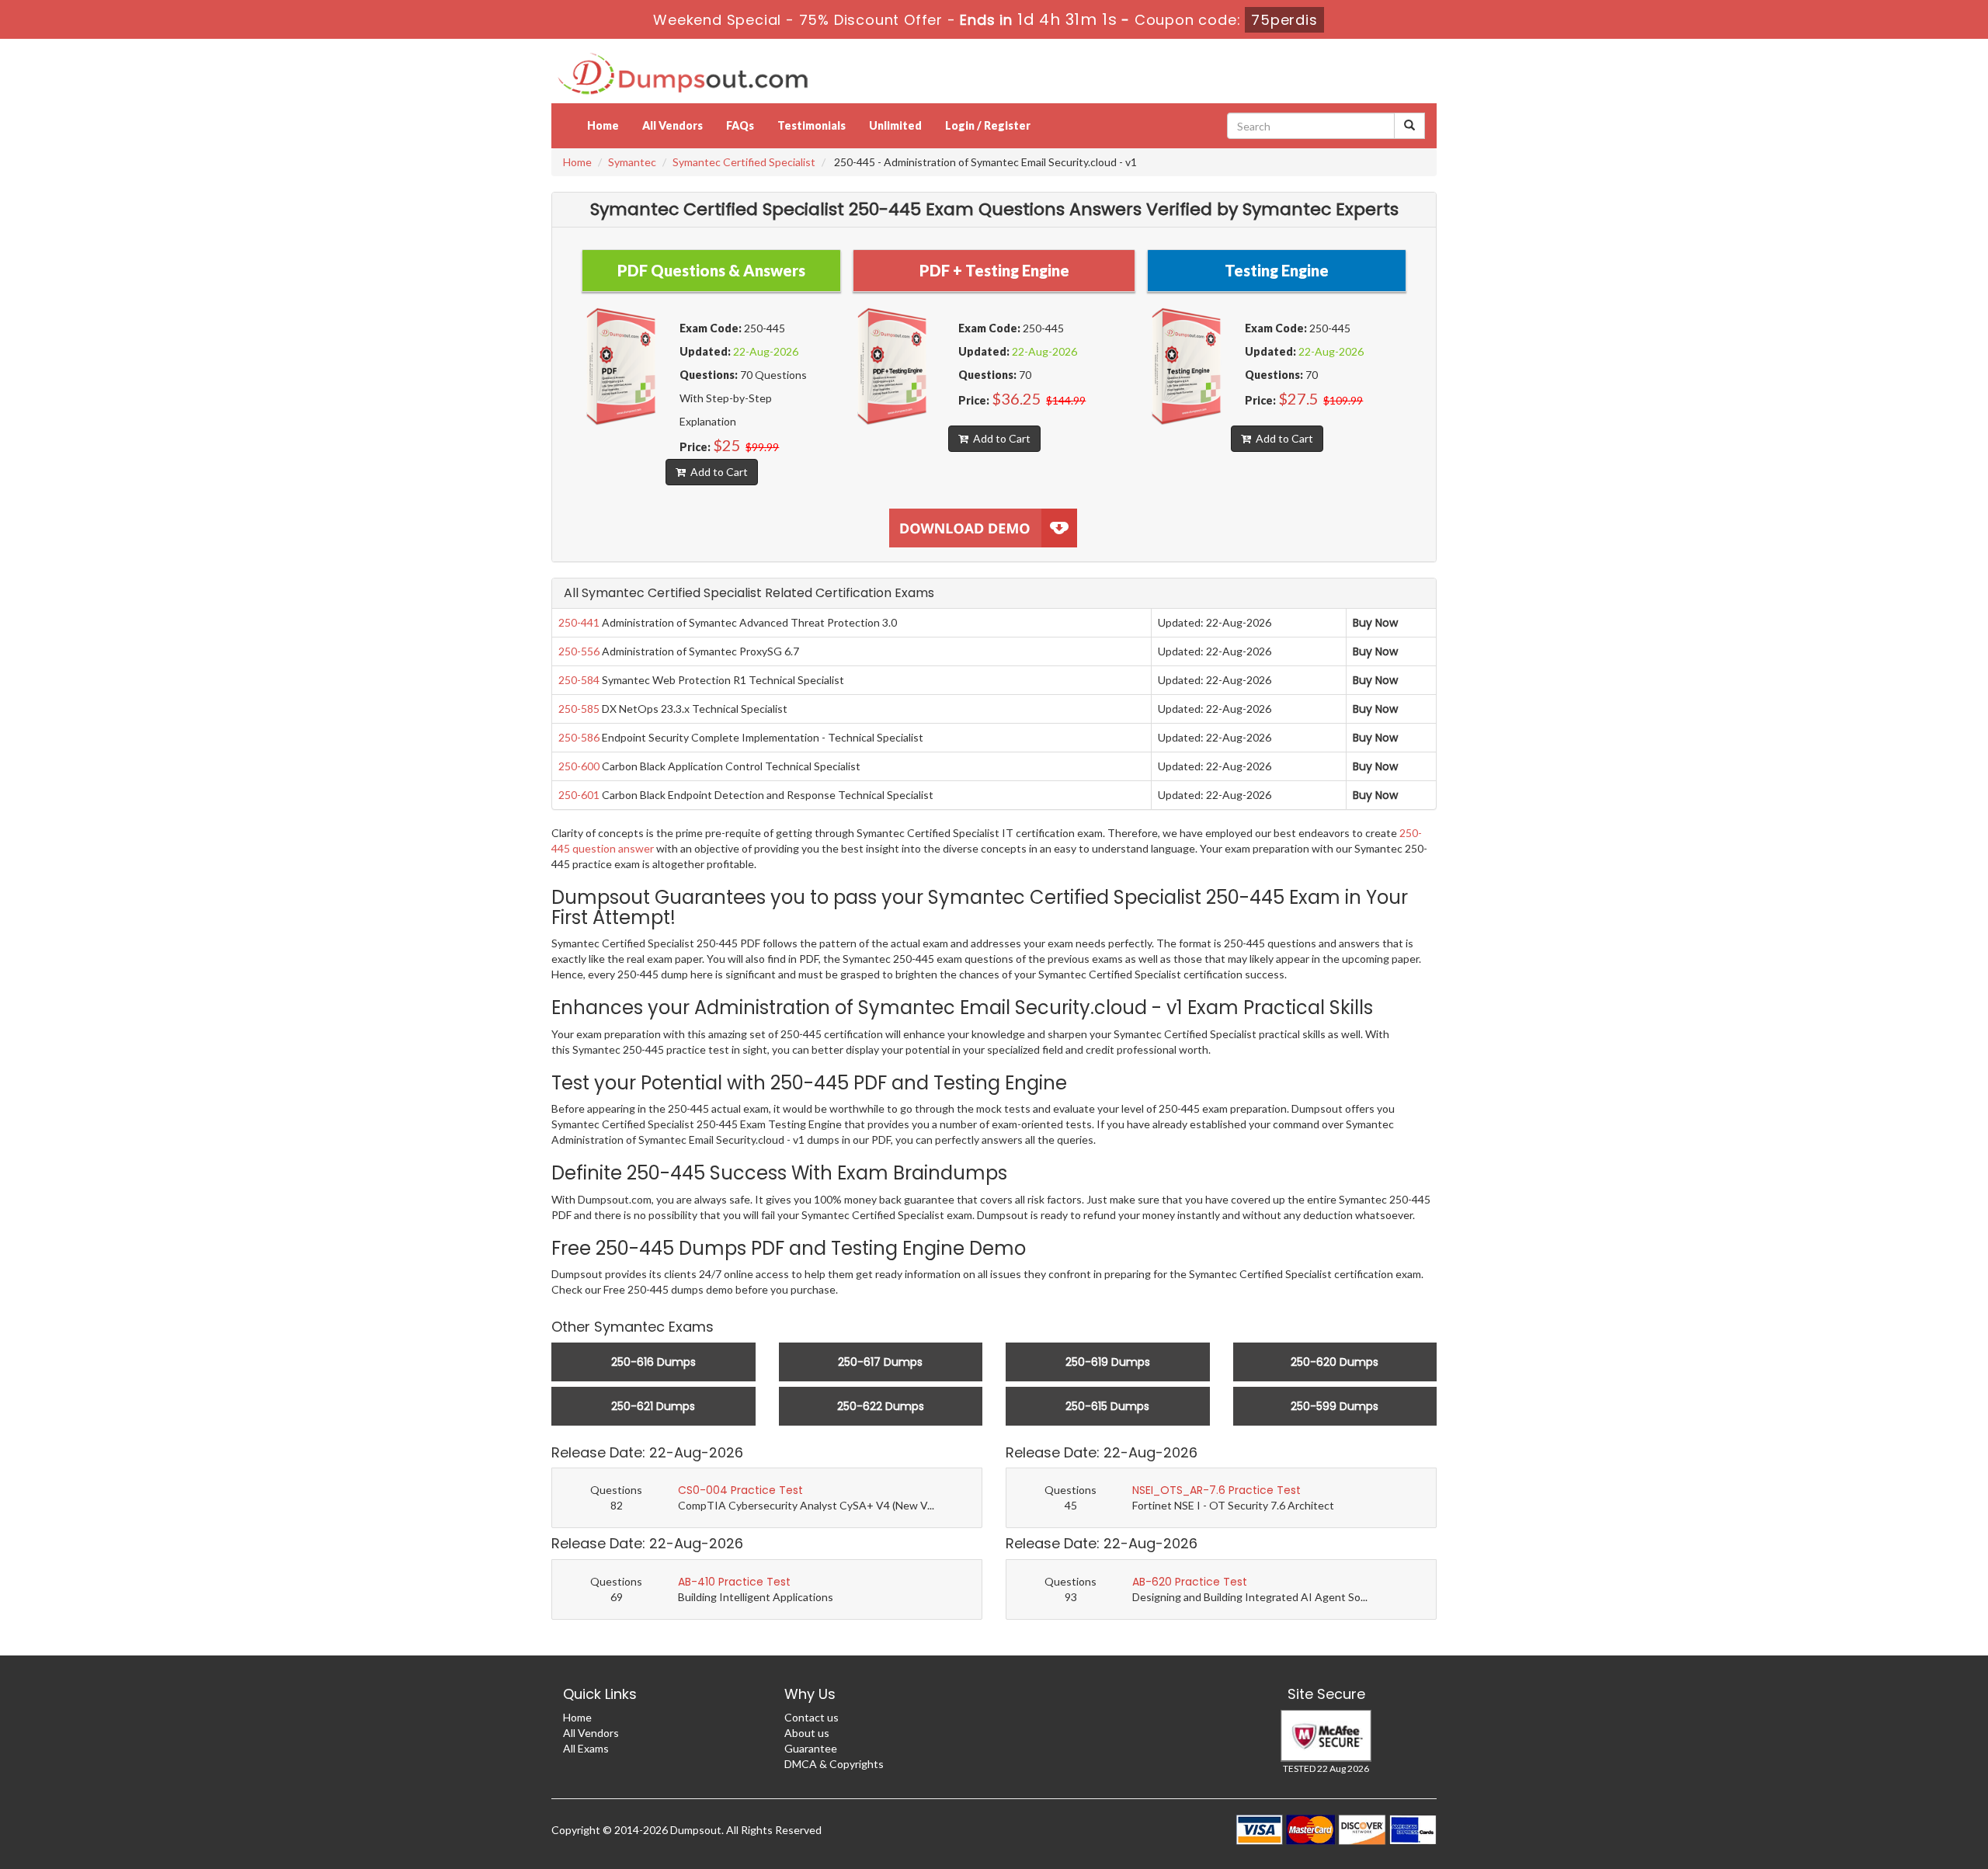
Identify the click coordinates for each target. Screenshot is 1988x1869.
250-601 (579, 795)
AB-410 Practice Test (734, 1582)
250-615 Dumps (1107, 1406)
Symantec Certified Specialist (744, 162)
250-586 (579, 737)
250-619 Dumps (1108, 1362)
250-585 (579, 709)
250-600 (579, 766)
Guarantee (811, 1748)
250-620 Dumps (1335, 1362)
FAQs (740, 125)
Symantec (632, 162)
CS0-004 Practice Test (740, 1490)
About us (807, 1733)
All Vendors (673, 125)
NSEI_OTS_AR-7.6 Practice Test (1216, 1490)
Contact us (812, 1717)
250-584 (579, 680)
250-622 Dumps (881, 1406)
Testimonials (812, 125)
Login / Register (988, 125)
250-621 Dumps (653, 1406)
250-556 (579, 651)
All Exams (586, 1748)
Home (603, 125)
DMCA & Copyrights (834, 1764)
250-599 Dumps (1335, 1406)
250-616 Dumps (653, 1362)
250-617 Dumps (880, 1362)
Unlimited (895, 125)
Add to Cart (717, 472)
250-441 (579, 622)
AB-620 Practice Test (1190, 1582)
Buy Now (1375, 623)
